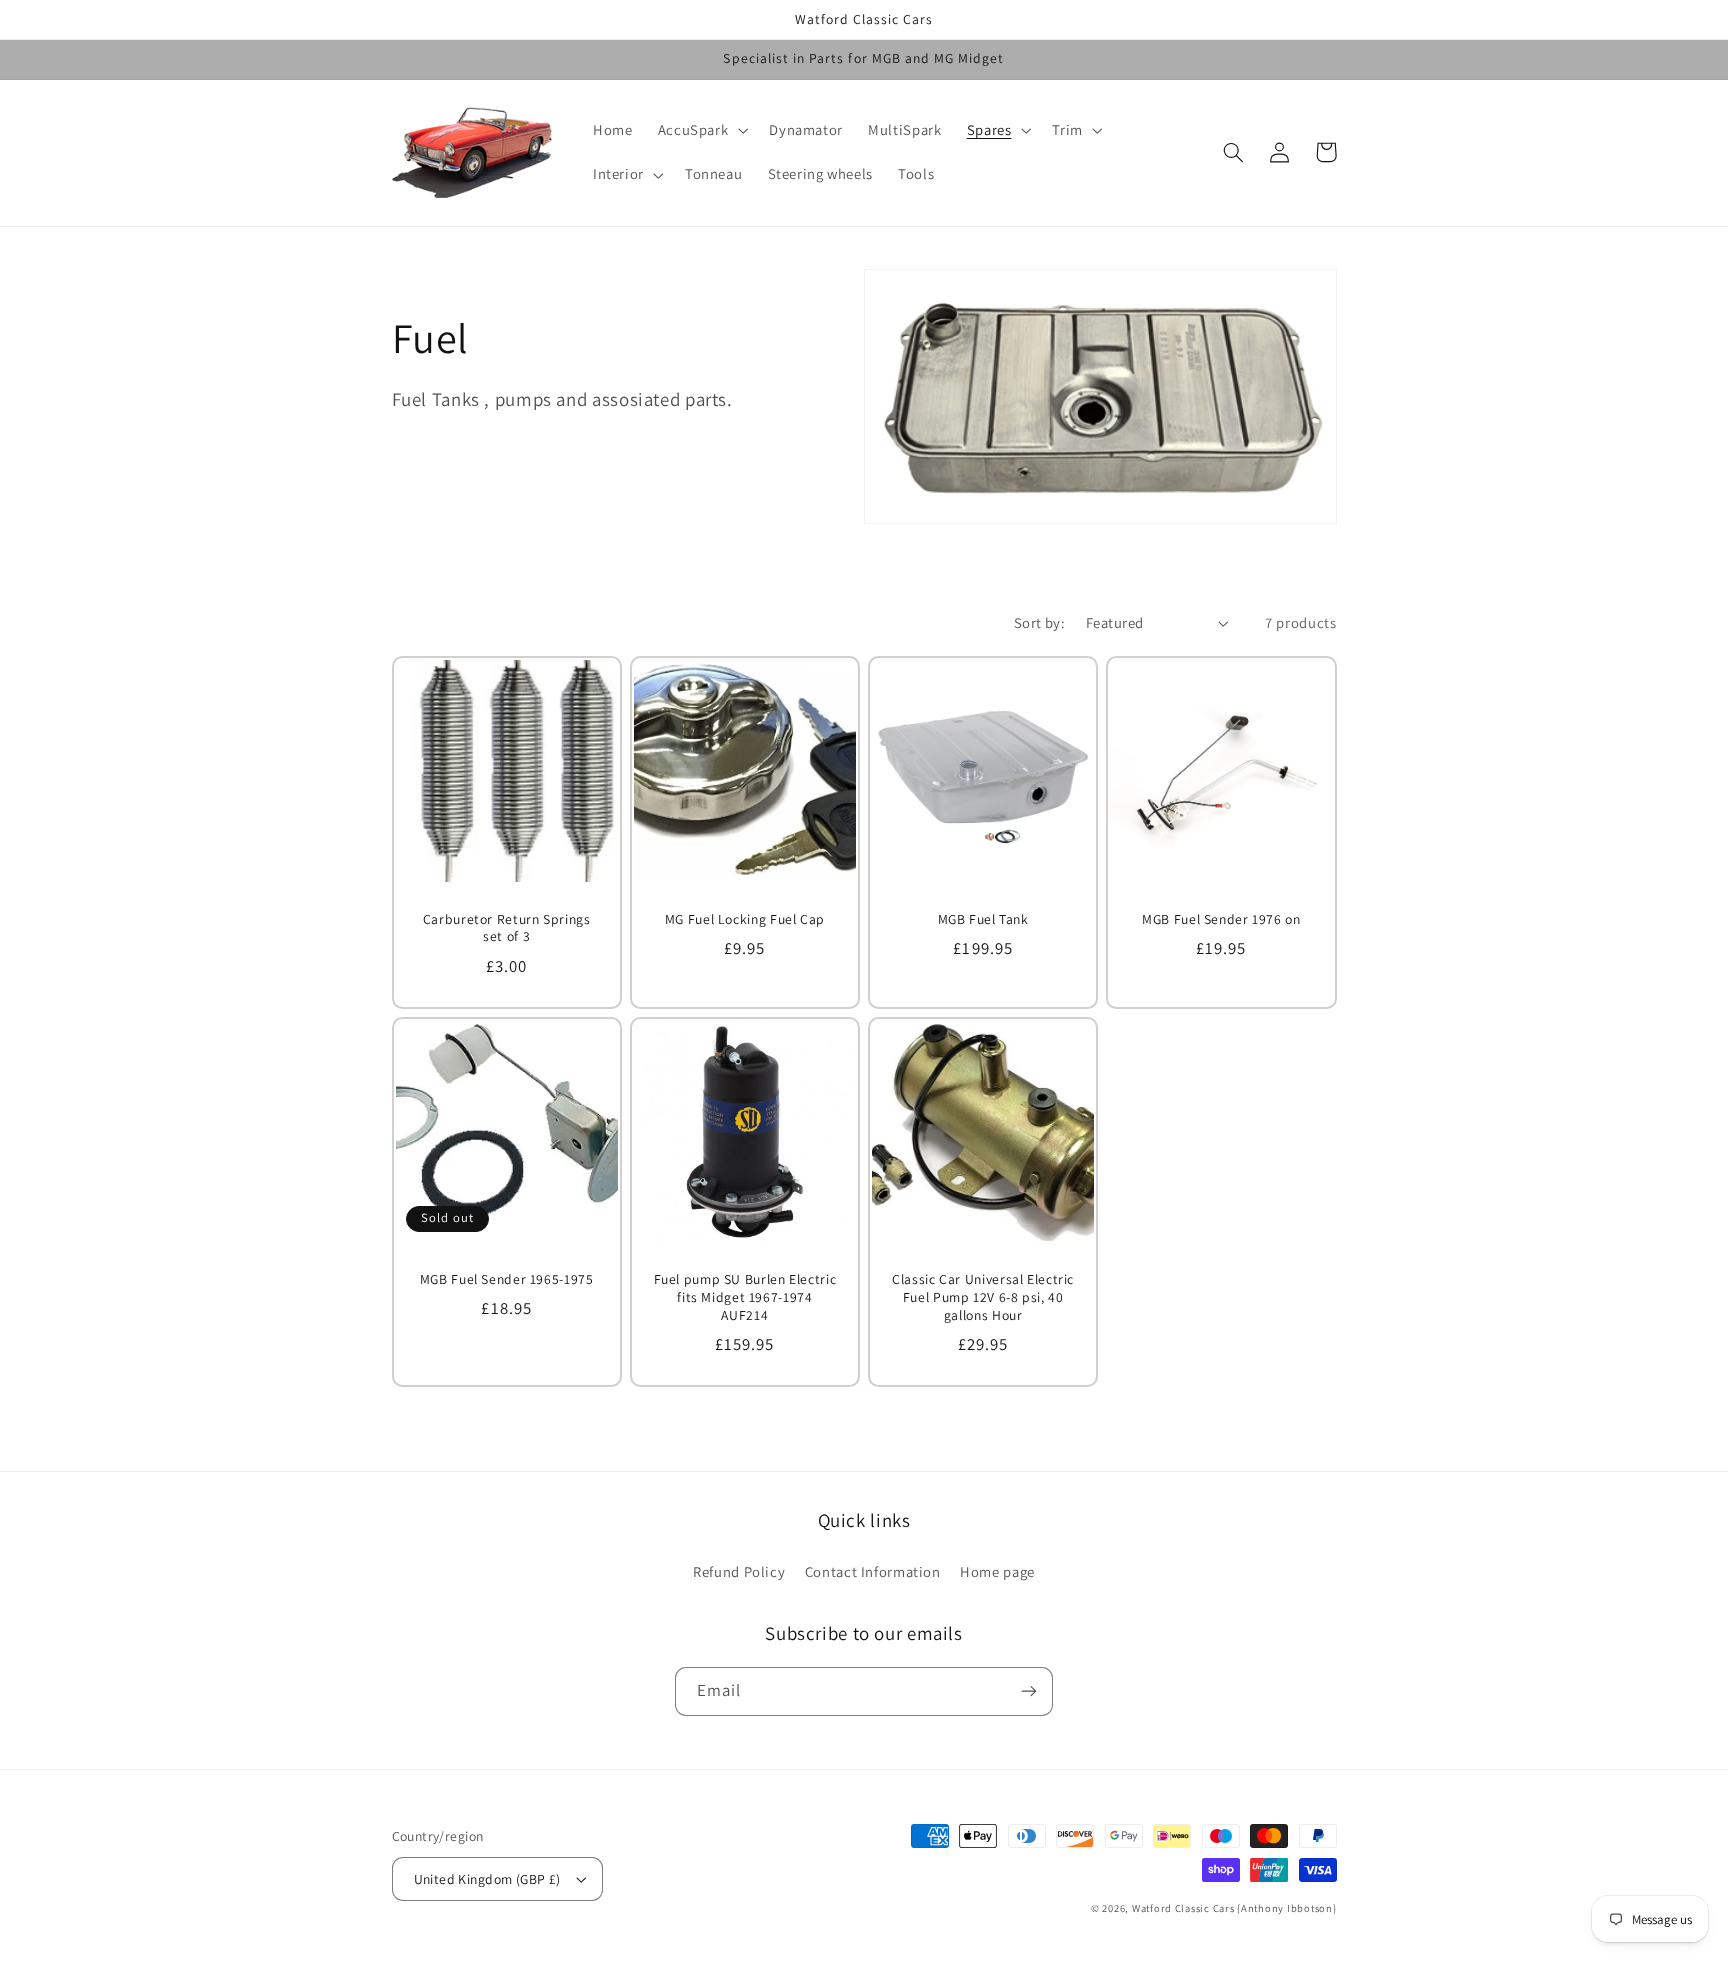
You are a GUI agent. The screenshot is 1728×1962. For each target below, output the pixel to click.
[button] (701, 130)
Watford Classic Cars (1184, 1908)
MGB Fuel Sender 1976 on (1221, 919)
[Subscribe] (1029, 1691)
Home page (997, 1571)
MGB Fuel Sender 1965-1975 (507, 1279)
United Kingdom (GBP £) (487, 1879)
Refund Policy (739, 1571)
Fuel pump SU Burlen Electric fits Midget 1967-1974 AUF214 (745, 1297)
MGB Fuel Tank (983, 919)
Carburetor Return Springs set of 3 (507, 928)
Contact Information (873, 1571)
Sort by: (1039, 622)
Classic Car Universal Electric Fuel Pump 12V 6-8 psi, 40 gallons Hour (983, 1297)
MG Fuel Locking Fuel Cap (745, 919)
